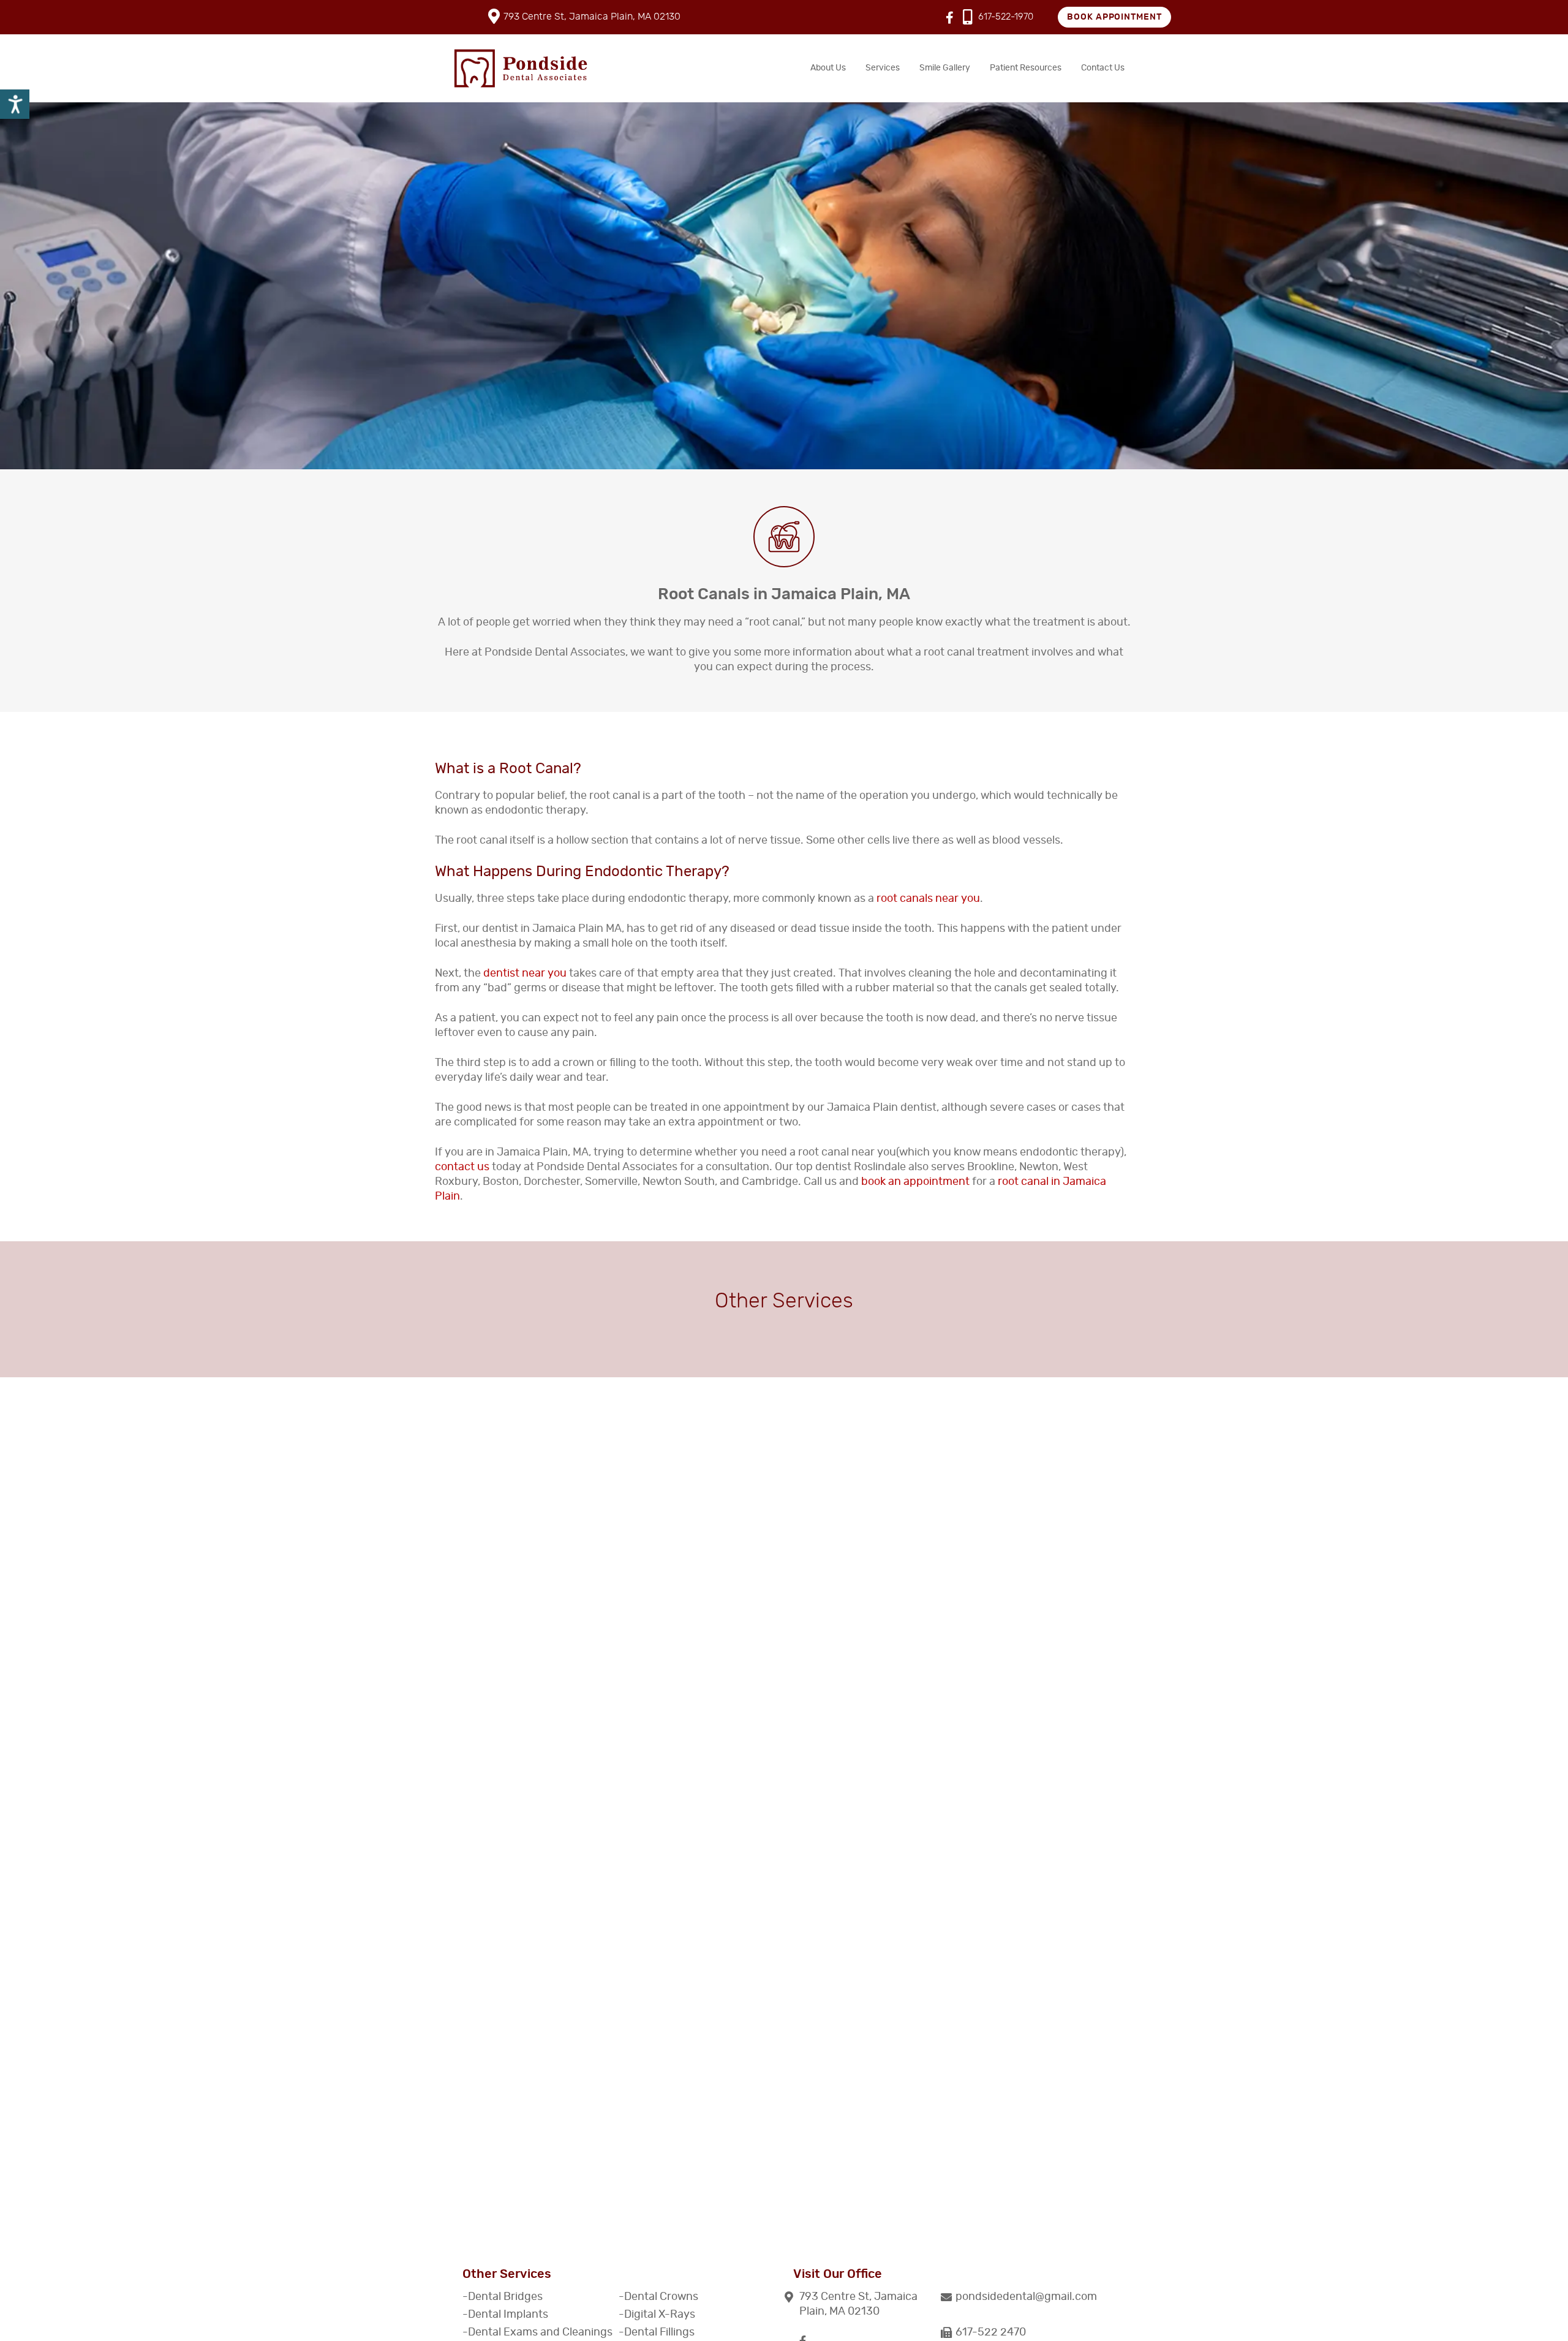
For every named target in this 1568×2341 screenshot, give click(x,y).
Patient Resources (1026, 68)
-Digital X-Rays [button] (657, 2315)
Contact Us (1103, 68)
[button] (1026, 2297)
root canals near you (928, 899)
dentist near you (525, 974)
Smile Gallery (945, 68)
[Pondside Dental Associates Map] (784, 2090)
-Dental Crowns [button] (658, 2297)
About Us (828, 68)
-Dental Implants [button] (505, 2315)
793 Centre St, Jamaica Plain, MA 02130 (592, 17)
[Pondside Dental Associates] (521, 68)
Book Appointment (1115, 17)
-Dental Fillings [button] (657, 2332)
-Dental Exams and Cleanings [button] (537, 2332)
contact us (462, 1167)
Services (883, 68)
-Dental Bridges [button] (503, 2297)
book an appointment (915, 1182)
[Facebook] (950, 18)
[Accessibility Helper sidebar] (15, 104)
